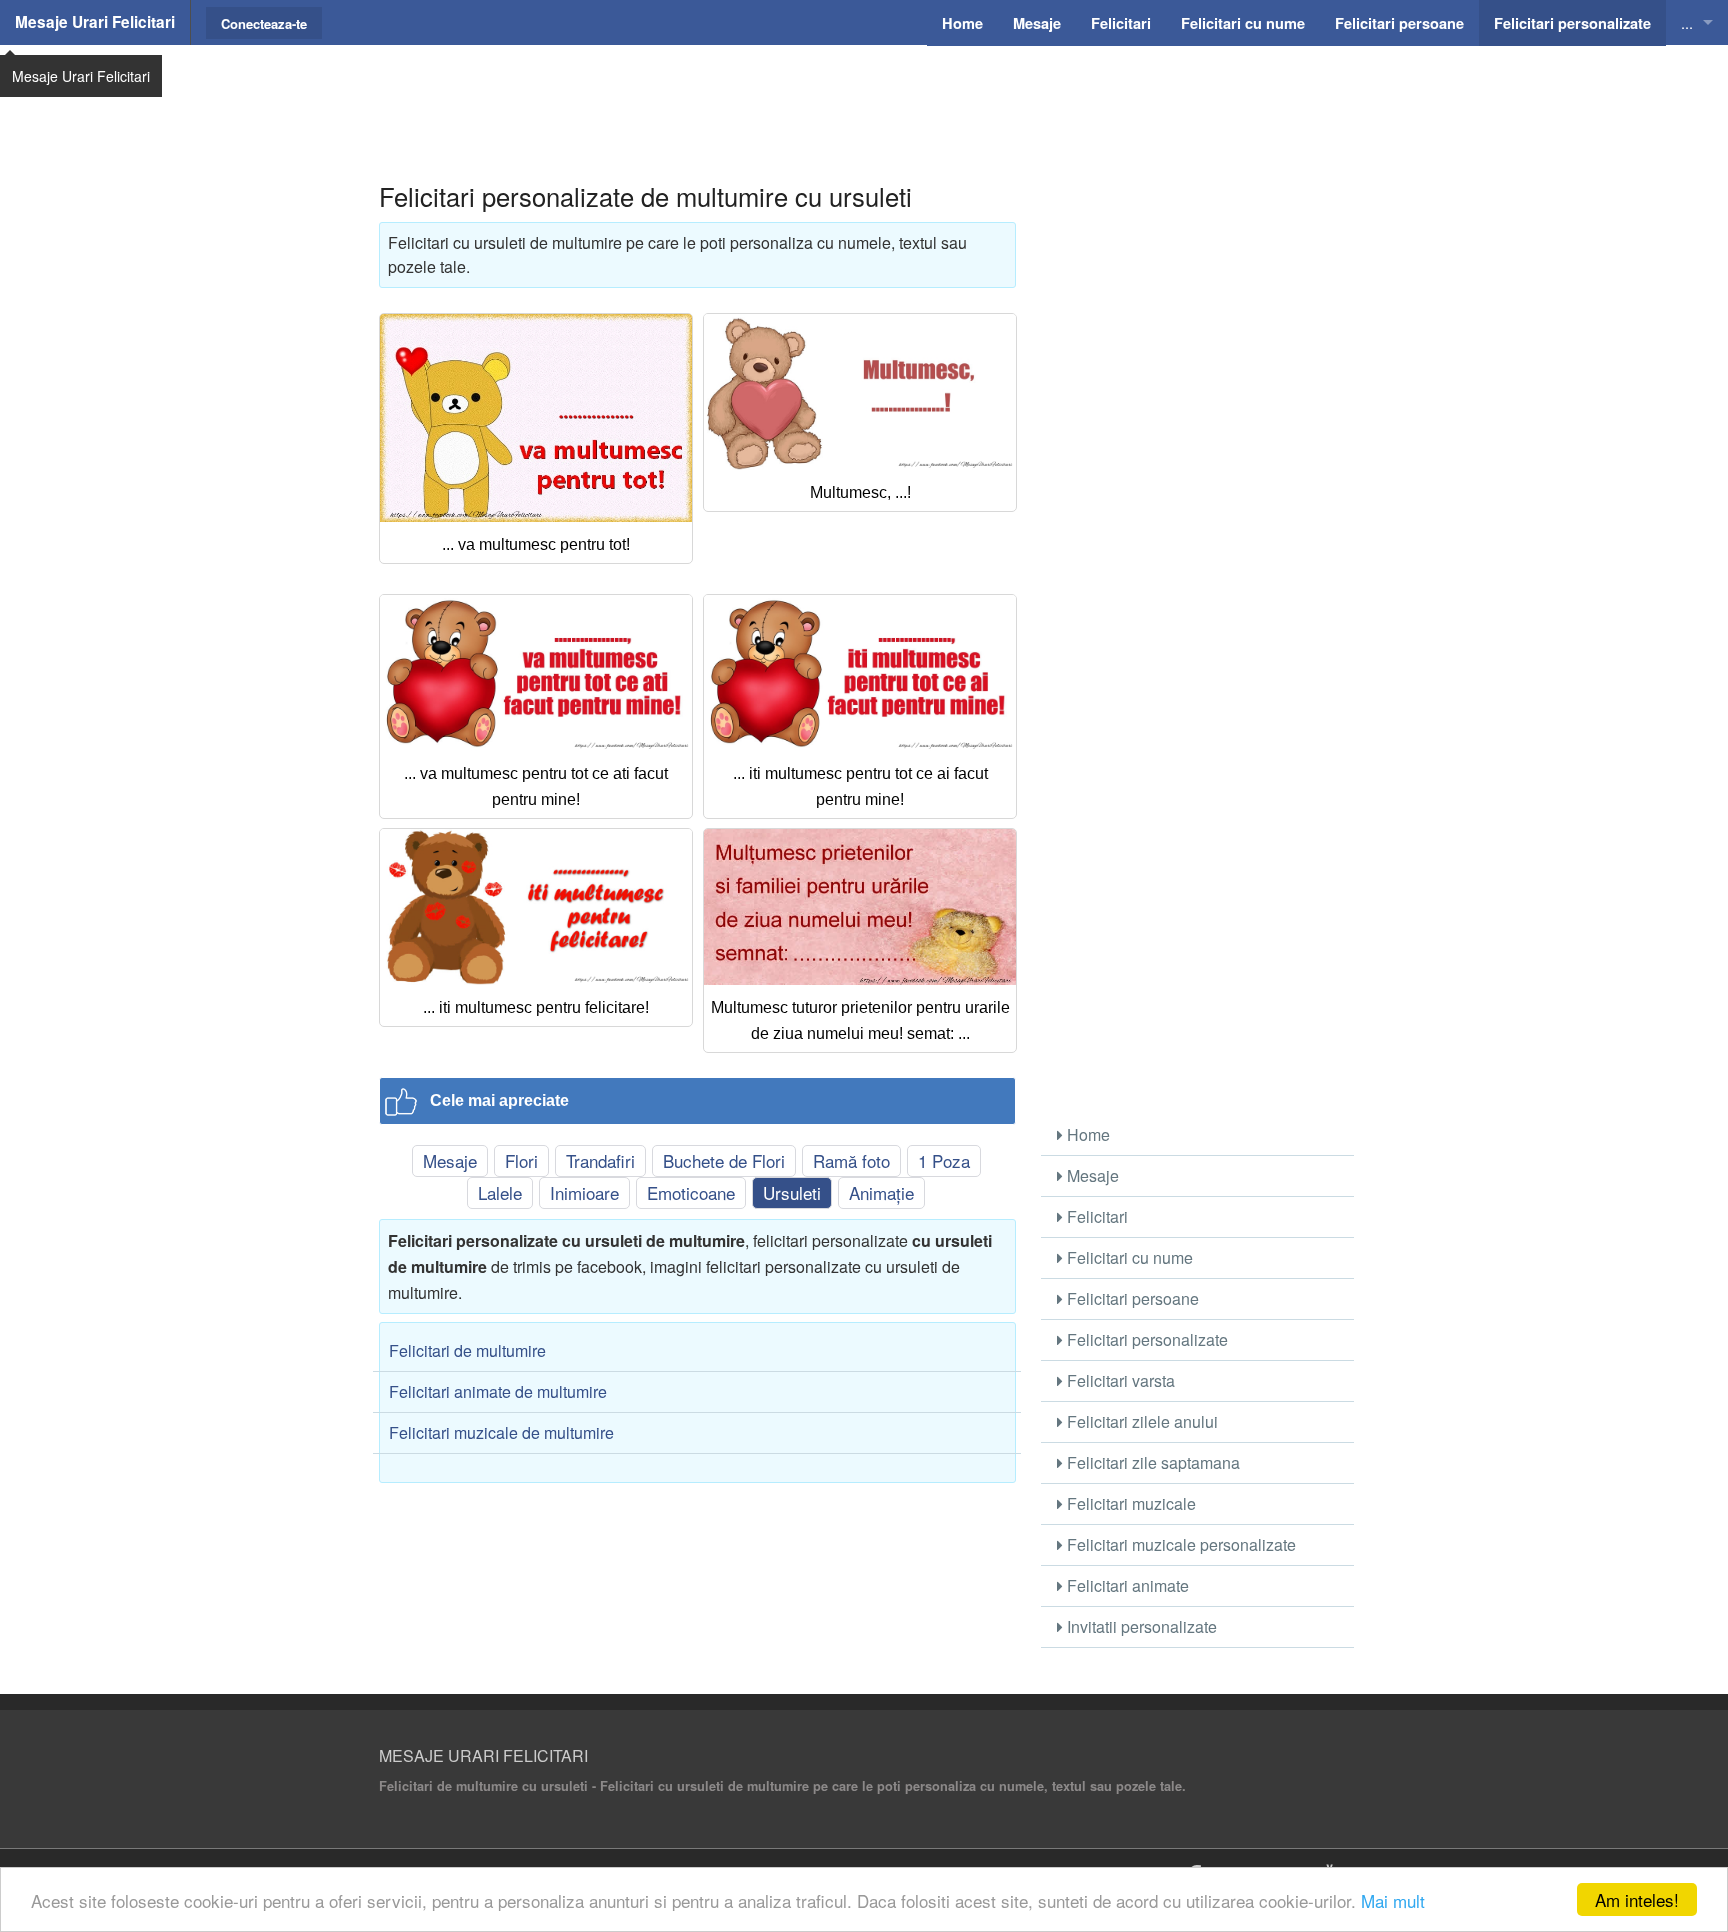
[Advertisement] (864, 95)
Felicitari (1095, 1216)
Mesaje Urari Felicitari (95, 22)
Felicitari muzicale (1129, 1503)
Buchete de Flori (724, 1160)
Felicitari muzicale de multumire (501, 1432)
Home (1086, 1134)
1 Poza (944, 1160)
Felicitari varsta (1119, 1380)
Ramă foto (851, 1160)
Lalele (500, 1192)
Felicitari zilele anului (1140, 1421)
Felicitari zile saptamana (1151, 1462)
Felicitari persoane (1131, 1298)
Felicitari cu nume (1128, 1257)
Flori (521, 1160)
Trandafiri (600, 1160)
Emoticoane (691, 1192)
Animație (881, 1192)
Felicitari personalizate (1145, 1339)
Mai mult (1393, 1900)
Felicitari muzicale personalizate (1179, 1544)
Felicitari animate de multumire (498, 1391)
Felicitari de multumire (467, 1350)
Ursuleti (792, 1192)
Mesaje (450, 1160)
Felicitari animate (1126, 1585)
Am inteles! (1637, 1899)
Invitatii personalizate (1140, 1626)
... (1687, 22)
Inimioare (584, 1192)
